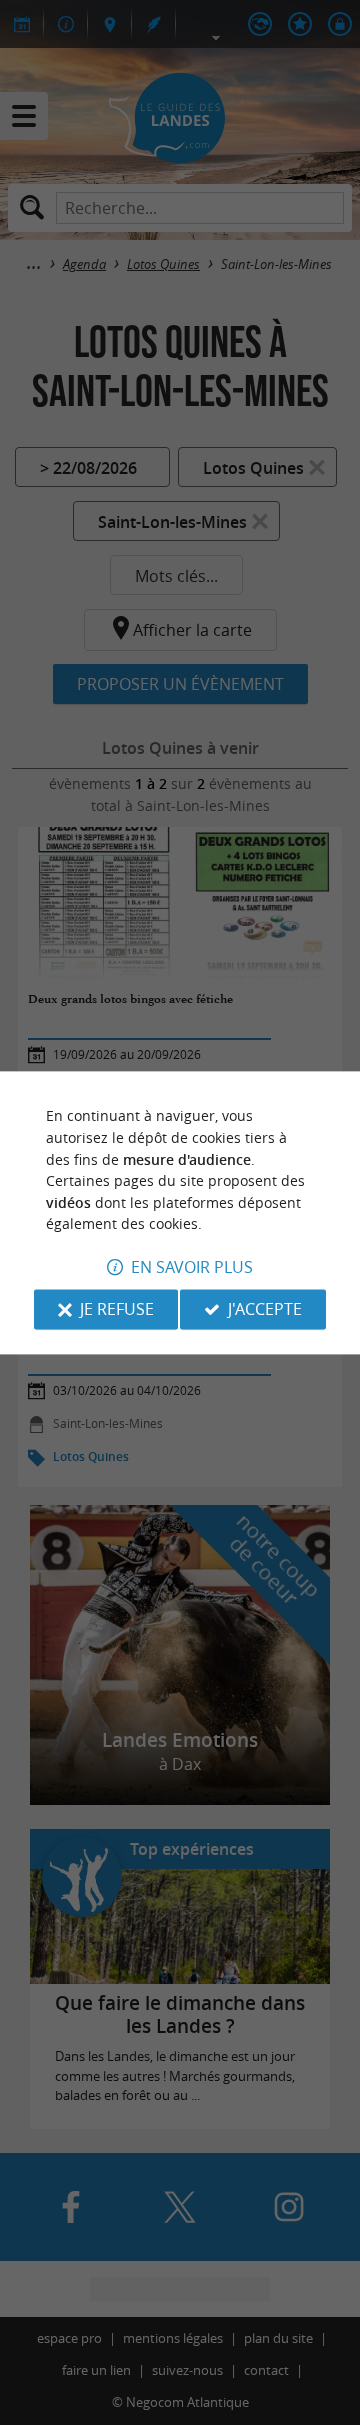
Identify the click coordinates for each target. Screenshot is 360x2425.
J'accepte (265, 1309)
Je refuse (117, 1309)
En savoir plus (192, 1267)
